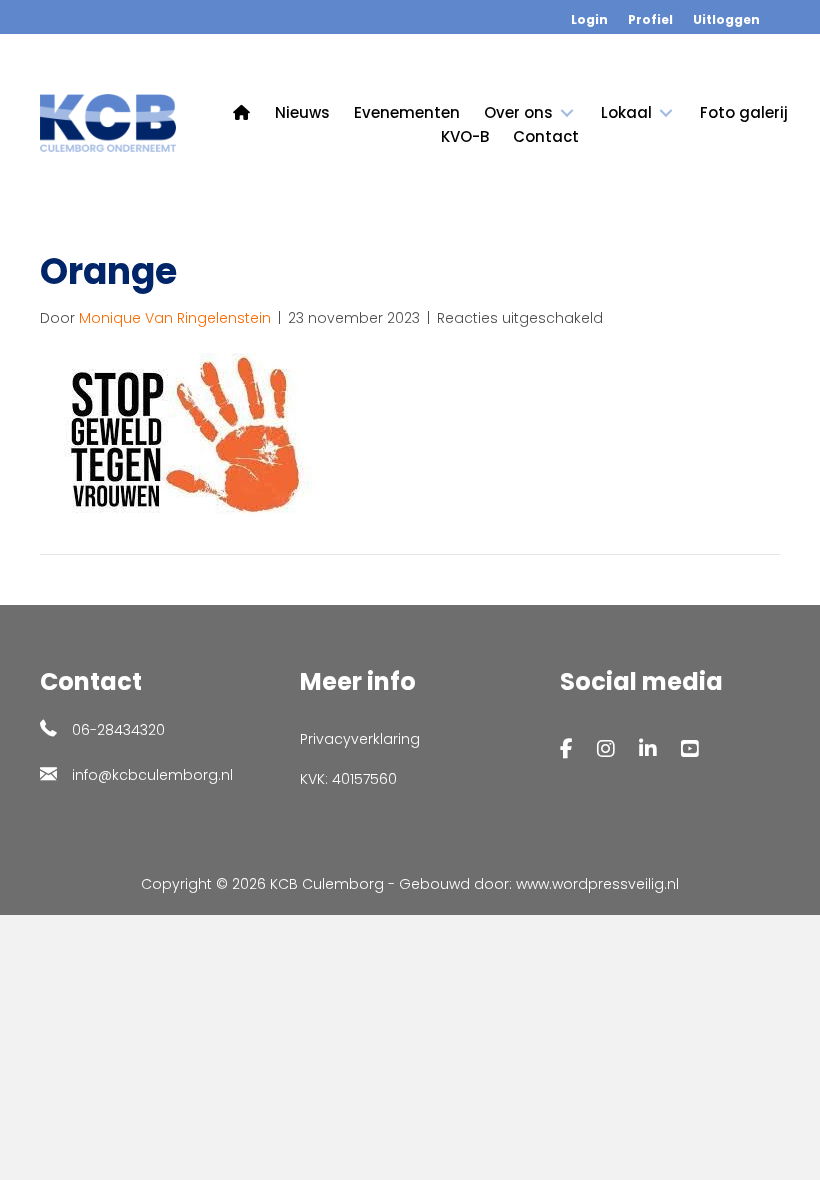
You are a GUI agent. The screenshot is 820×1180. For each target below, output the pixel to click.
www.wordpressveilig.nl (597, 884)
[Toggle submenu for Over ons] (567, 112)
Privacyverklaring (360, 739)
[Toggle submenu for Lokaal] (666, 112)
